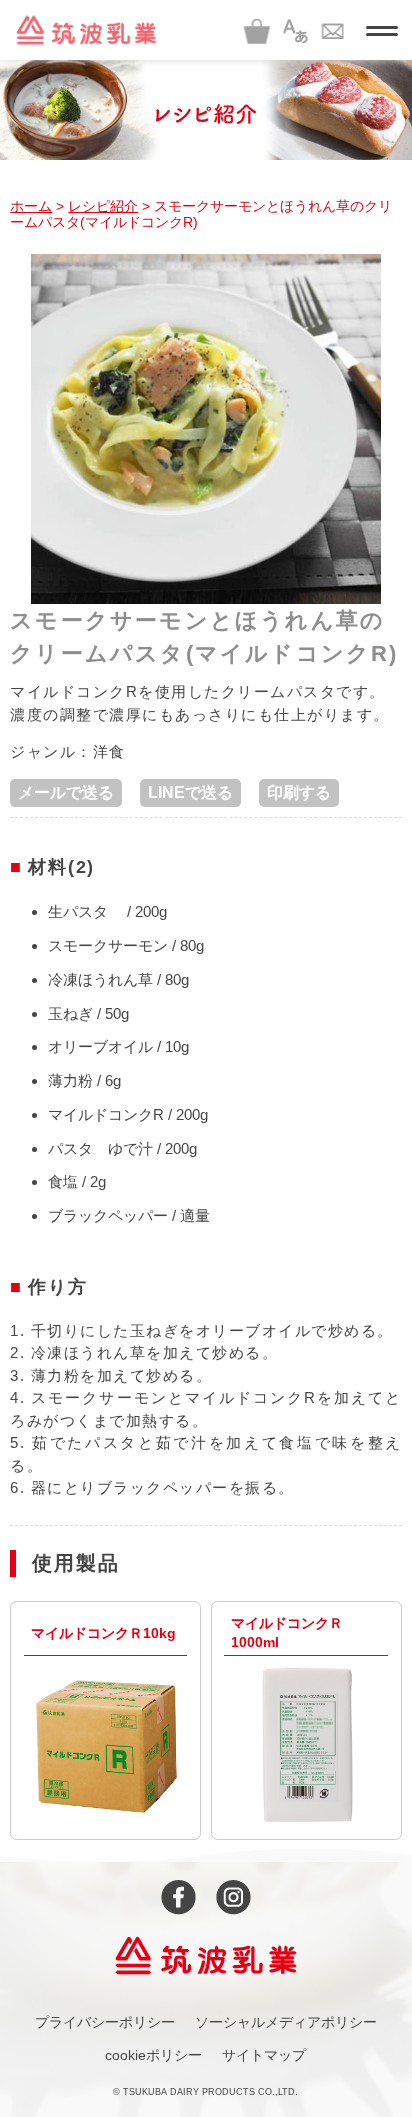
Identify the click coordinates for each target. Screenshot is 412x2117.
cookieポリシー (153, 2055)
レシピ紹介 (103, 206)
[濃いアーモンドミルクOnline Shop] (257, 30)
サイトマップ (264, 2055)
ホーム (31, 206)
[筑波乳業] (86, 30)
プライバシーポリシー (105, 2022)
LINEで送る (190, 792)
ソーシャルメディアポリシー (286, 2022)
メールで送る (66, 792)
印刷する (299, 792)
